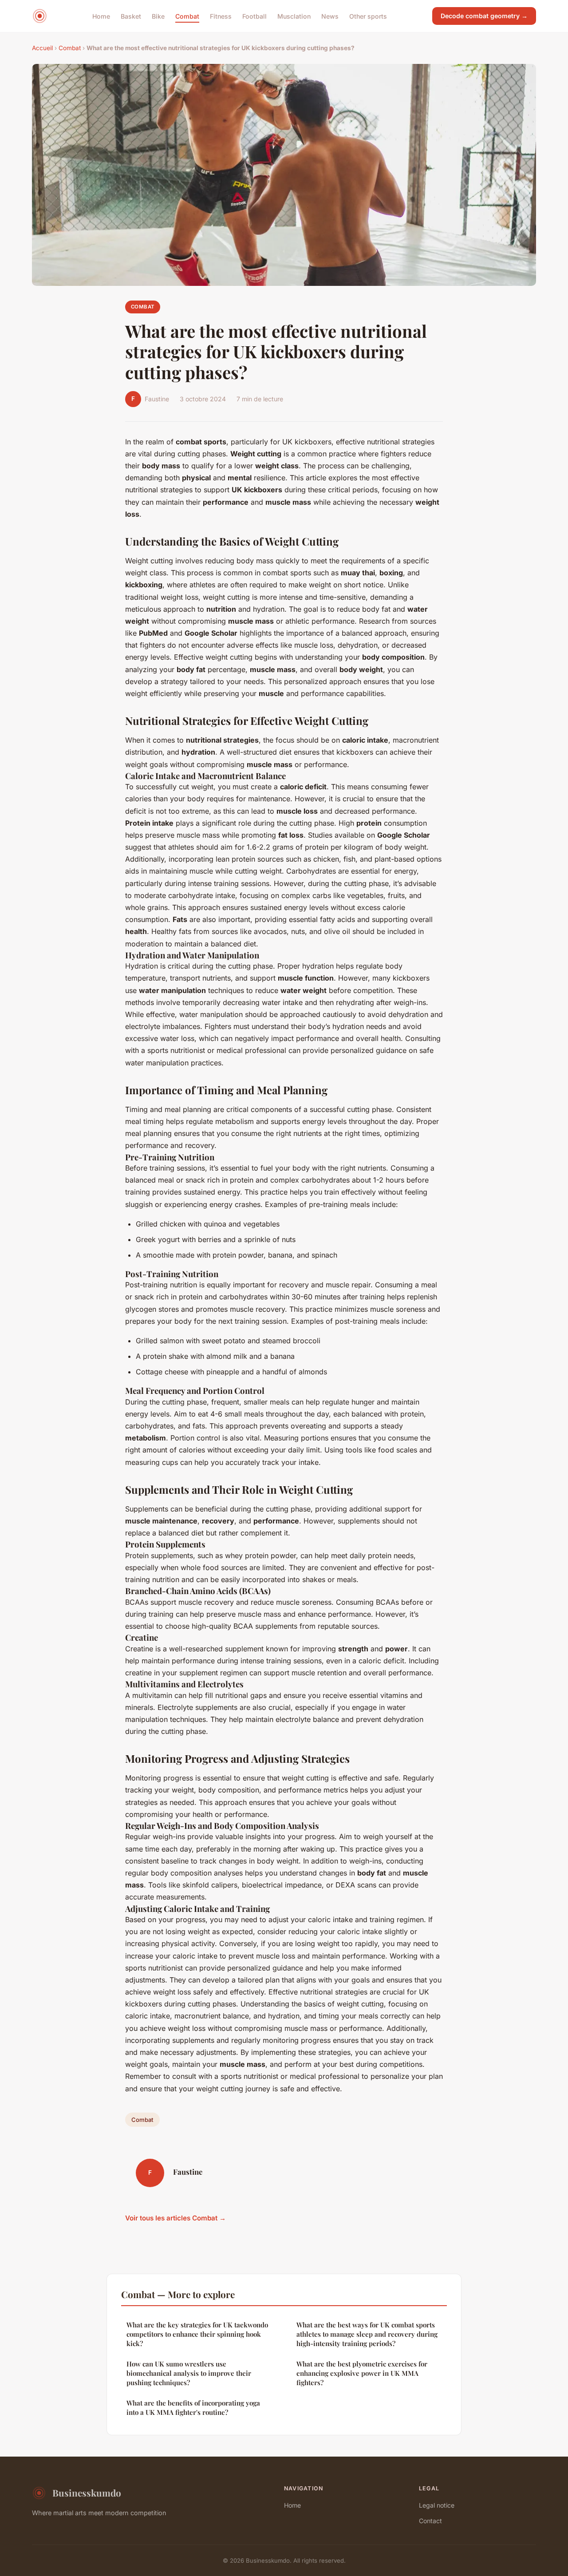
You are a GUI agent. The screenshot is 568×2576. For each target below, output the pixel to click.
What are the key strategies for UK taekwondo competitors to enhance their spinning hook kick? (197, 2334)
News (330, 16)
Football (254, 16)
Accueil (42, 48)
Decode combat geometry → (484, 16)
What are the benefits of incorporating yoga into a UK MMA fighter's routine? (193, 2408)
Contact (430, 2521)
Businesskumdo (87, 2493)
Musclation (294, 16)
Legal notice (437, 2505)
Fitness (221, 16)
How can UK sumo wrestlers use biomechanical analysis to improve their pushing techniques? (189, 2373)
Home (101, 16)
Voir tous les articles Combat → (176, 2218)
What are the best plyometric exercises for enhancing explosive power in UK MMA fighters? (362, 2373)
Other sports (368, 16)
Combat (187, 16)
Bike (158, 16)
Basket (131, 16)
